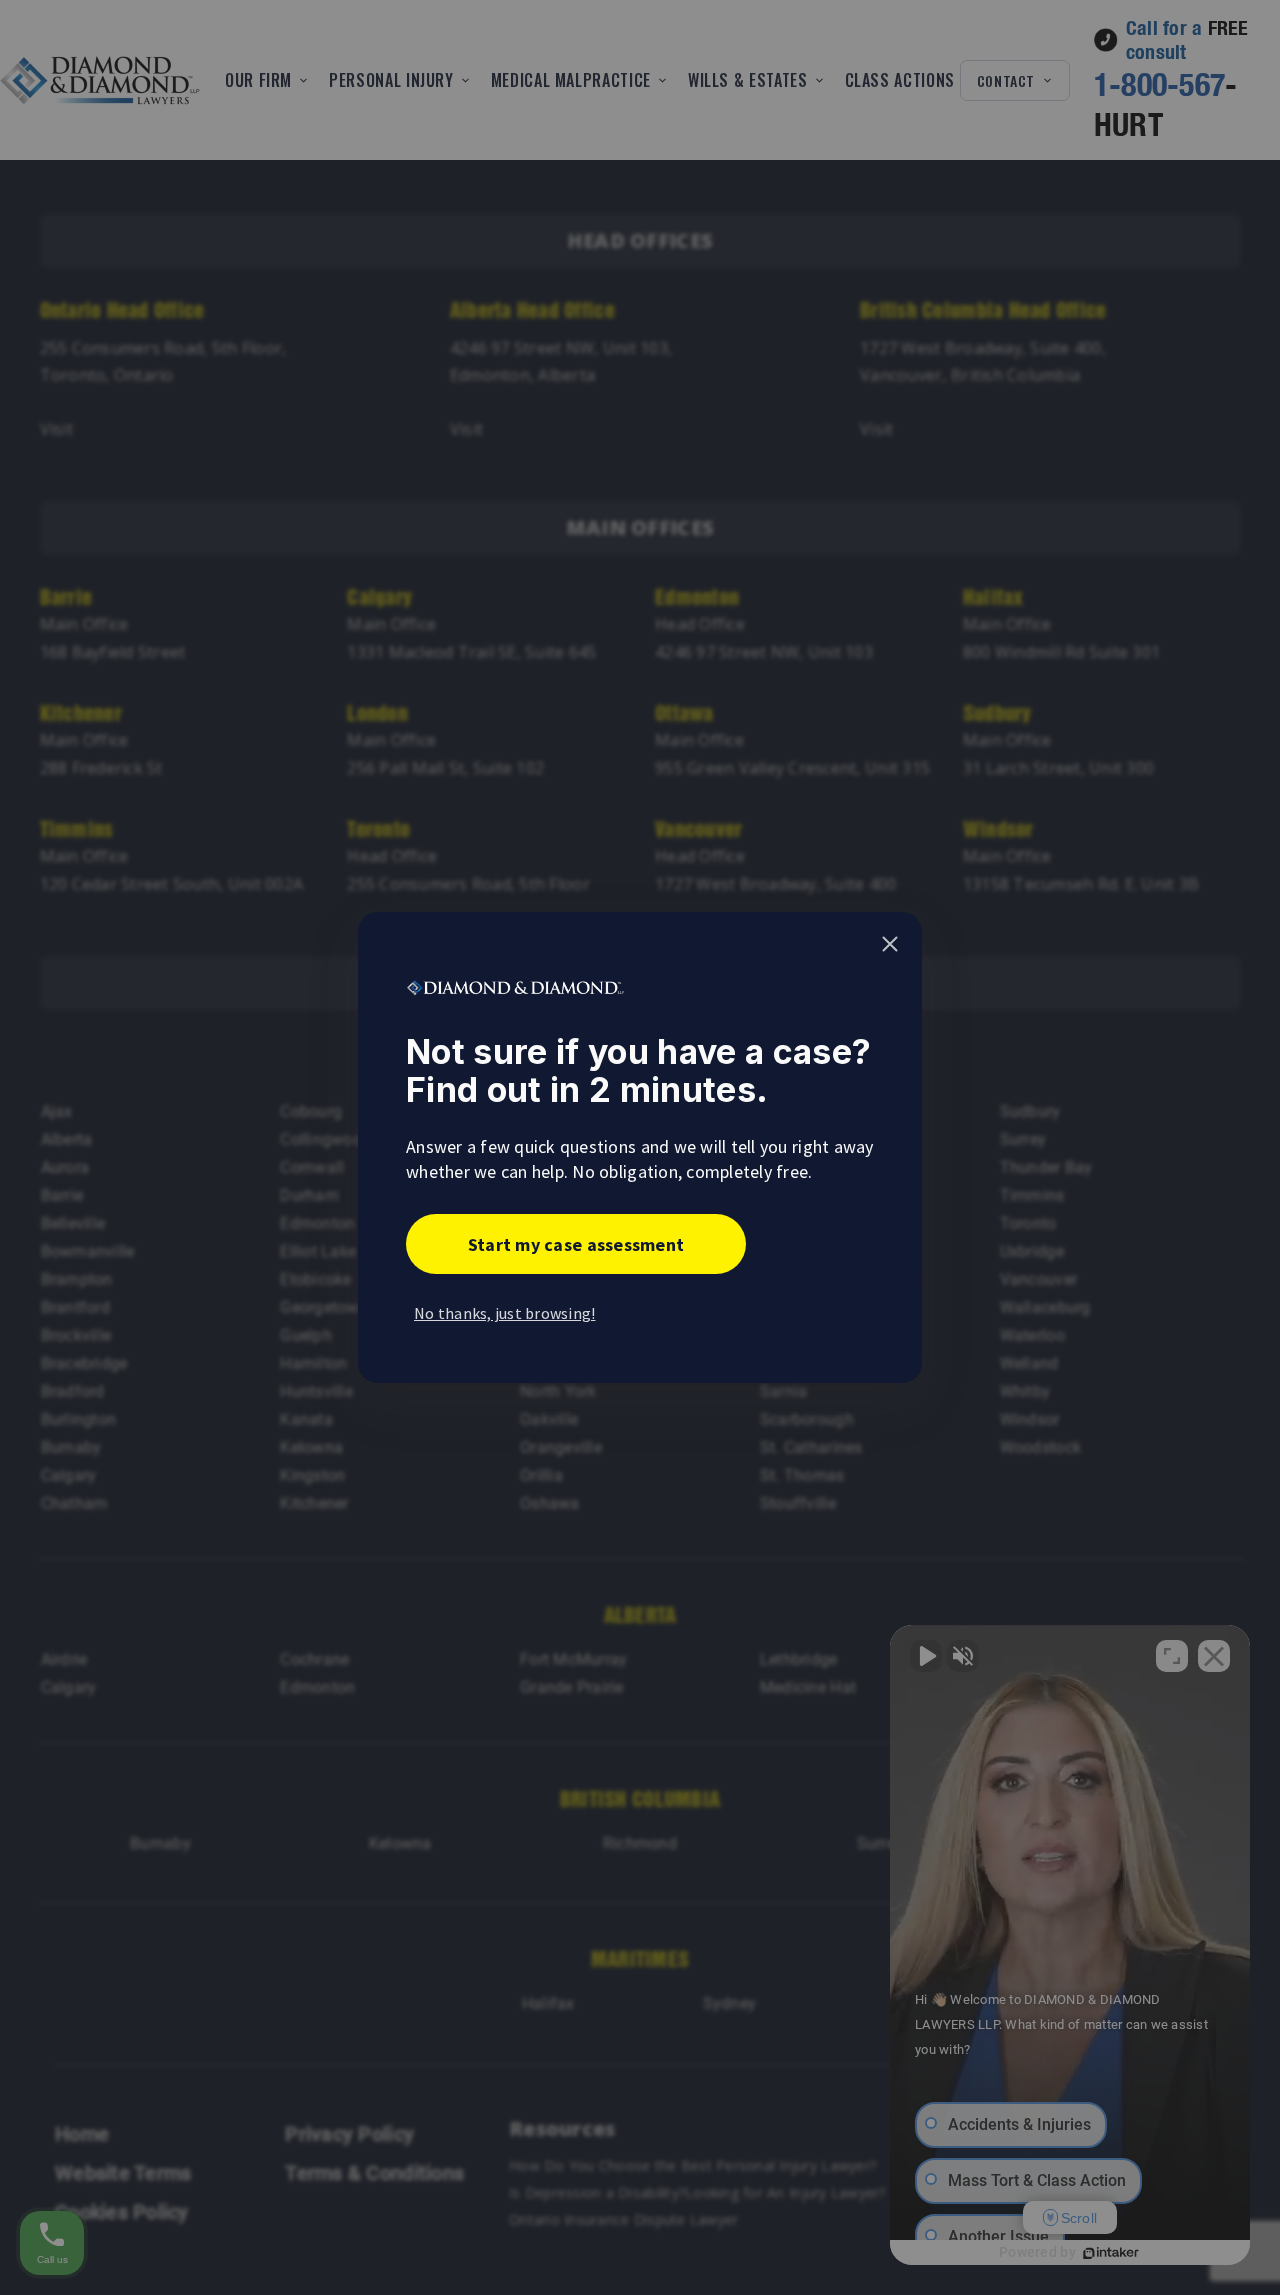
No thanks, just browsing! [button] (505, 1313)
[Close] (890, 944)
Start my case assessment (576, 1244)
